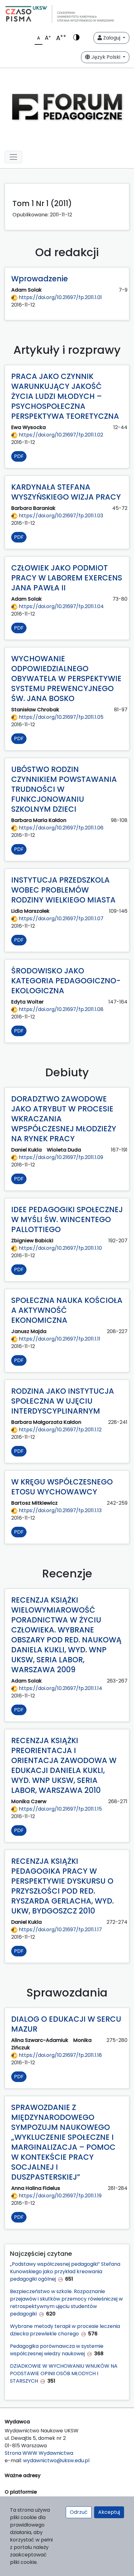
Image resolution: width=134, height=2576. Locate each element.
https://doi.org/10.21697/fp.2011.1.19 (60, 2196)
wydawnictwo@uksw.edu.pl (56, 2461)
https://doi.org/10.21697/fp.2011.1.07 (60, 919)
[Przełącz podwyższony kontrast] (76, 38)
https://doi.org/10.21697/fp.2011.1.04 (61, 606)
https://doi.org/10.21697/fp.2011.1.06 (60, 828)
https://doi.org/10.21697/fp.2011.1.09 (60, 1157)
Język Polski (106, 57)
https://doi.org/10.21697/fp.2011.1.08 (60, 1009)
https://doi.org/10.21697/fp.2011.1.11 (59, 1339)
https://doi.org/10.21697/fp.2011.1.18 (60, 2055)
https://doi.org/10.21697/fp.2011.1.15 (60, 1809)
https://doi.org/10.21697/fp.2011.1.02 (60, 435)
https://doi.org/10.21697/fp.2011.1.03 (60, 516)
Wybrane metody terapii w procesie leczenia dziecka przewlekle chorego (65, 2330)
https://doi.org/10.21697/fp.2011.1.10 (60, 1248)
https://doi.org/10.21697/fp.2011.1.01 (60, 297)
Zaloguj (112, 38)
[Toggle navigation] (13, 157)
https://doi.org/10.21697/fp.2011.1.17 (60, 1930)
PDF (19, 456)
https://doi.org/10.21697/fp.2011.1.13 (60, 1510)
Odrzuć (79, 2512)
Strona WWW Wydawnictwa (39, 2453)
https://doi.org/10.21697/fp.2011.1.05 (60, 717)
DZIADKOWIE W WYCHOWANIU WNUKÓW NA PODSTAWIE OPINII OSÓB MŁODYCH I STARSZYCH (64, 2373)
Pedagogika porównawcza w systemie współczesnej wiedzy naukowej (57, 2350)
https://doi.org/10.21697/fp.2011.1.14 (60, 1688)
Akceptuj (109, 2512)
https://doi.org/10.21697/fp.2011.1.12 (60, 1430)
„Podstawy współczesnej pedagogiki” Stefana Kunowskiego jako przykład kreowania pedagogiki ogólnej (65, 2271)
